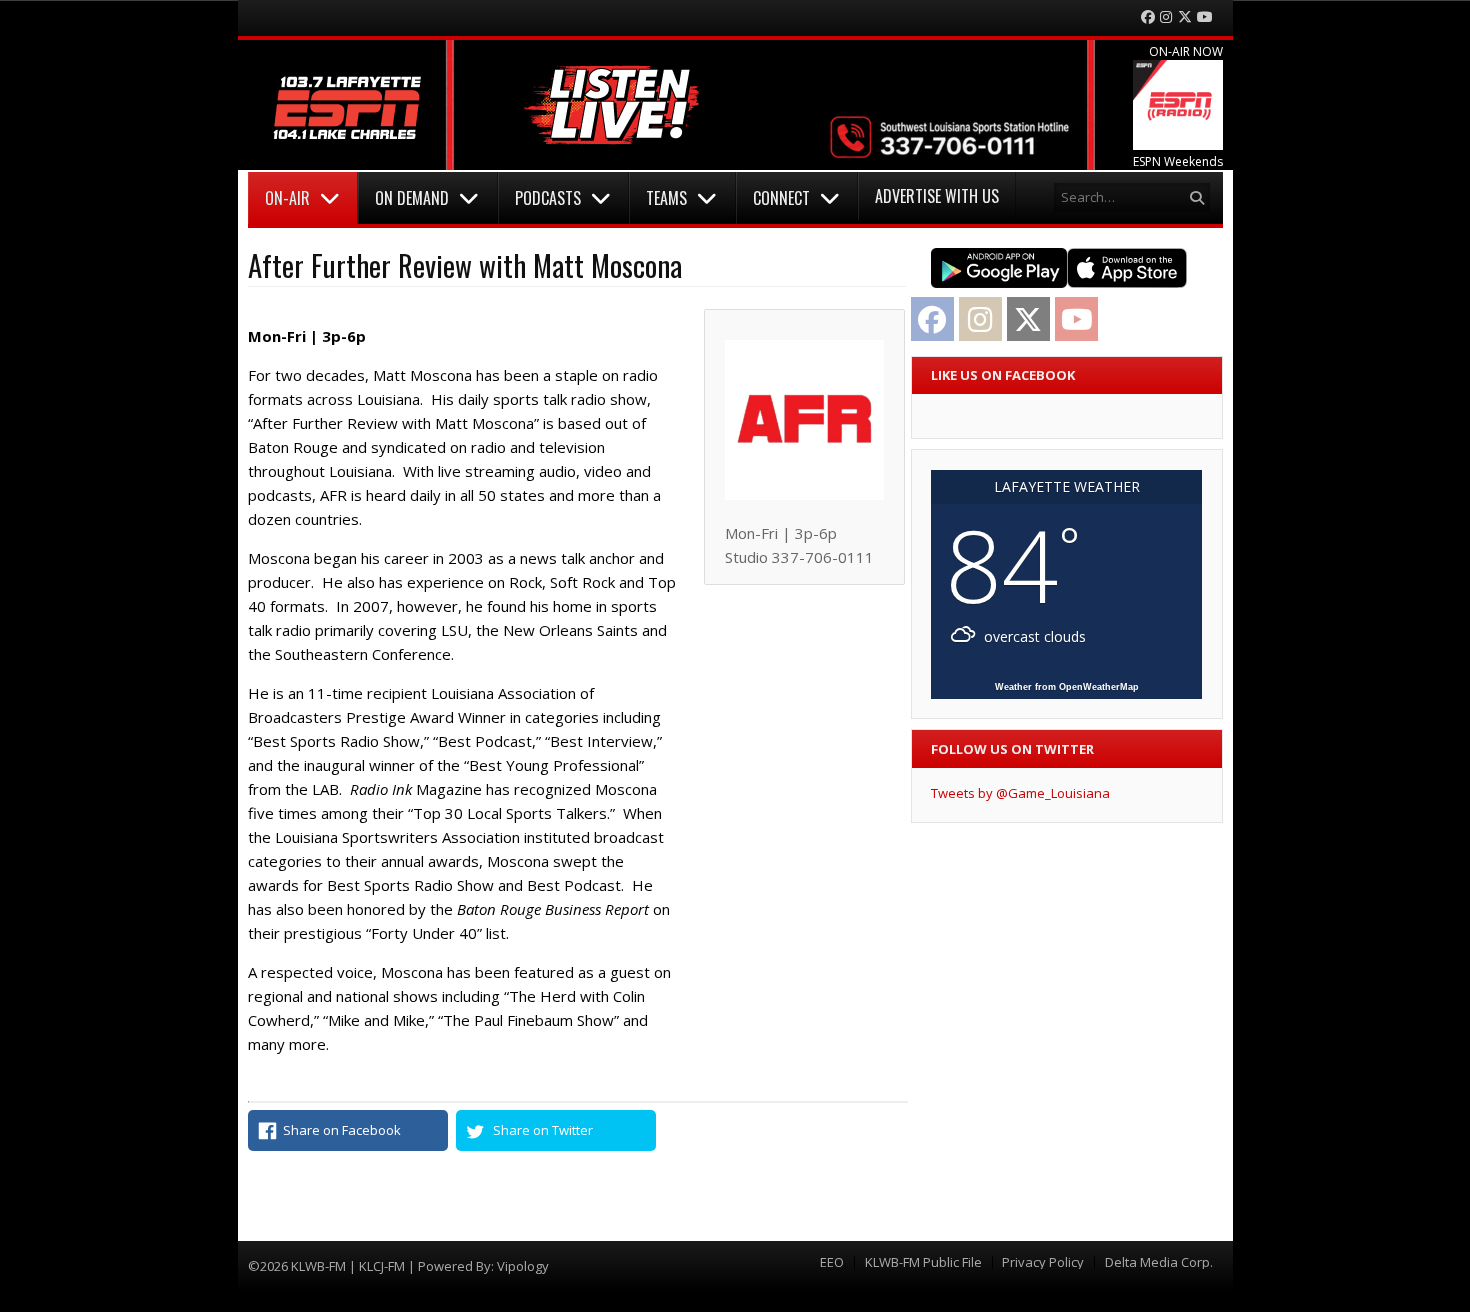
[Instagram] (1166, 17)
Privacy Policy (1043, 1262)
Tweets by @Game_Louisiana (1020, 793)
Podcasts (548, 198)
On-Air (287, 198)
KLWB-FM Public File (923, 1262)
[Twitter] (1185, 17)
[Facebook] (1148, 17)
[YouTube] (1205, 17)
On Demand (412, 198)
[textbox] (463, 336)
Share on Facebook (342, 1130)
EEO (832, 1262)
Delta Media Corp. (1159, 1262)
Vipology (523, 1266)
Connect (781, 198)
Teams (666, 198)
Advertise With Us (937, 196)
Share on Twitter (543, 1130)
